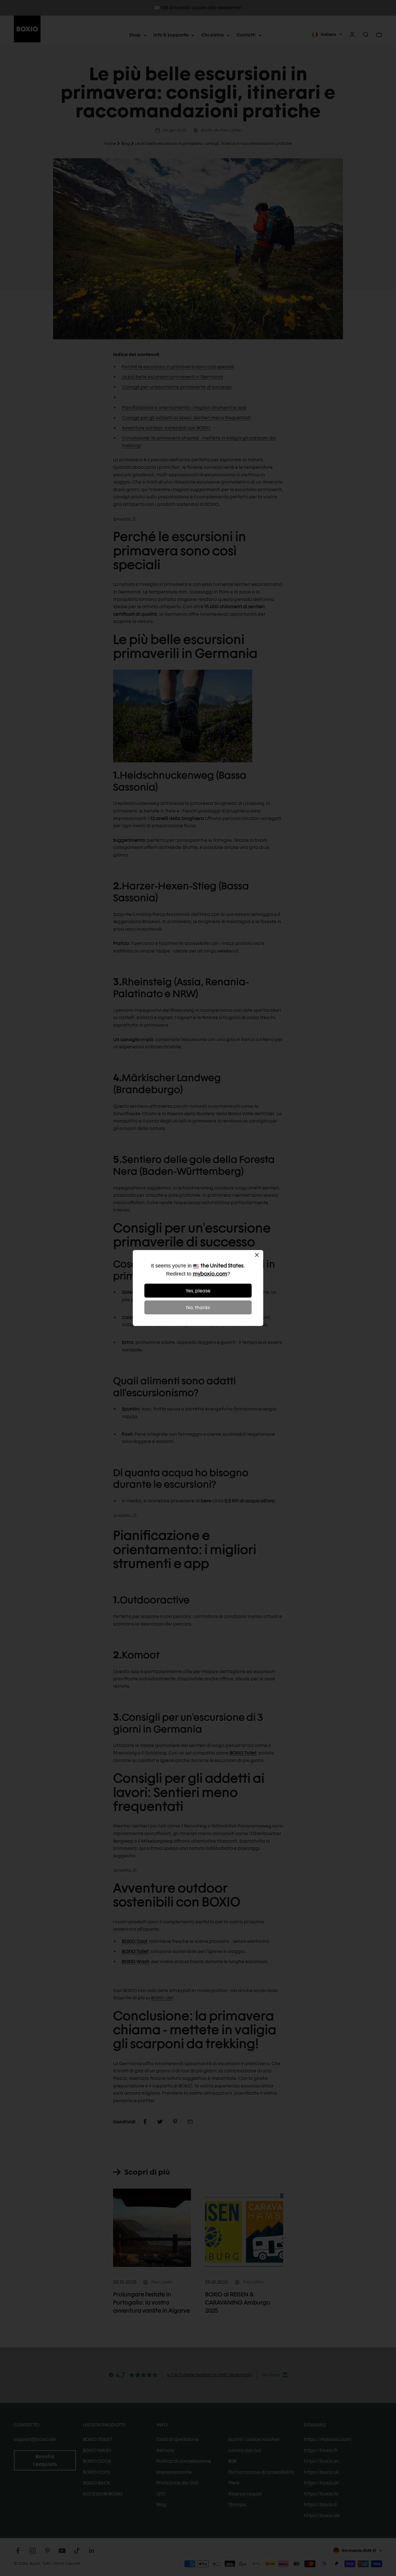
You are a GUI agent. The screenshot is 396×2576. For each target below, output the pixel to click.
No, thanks (198, 1308)
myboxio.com (210, 1274)
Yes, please (198, 1291)
